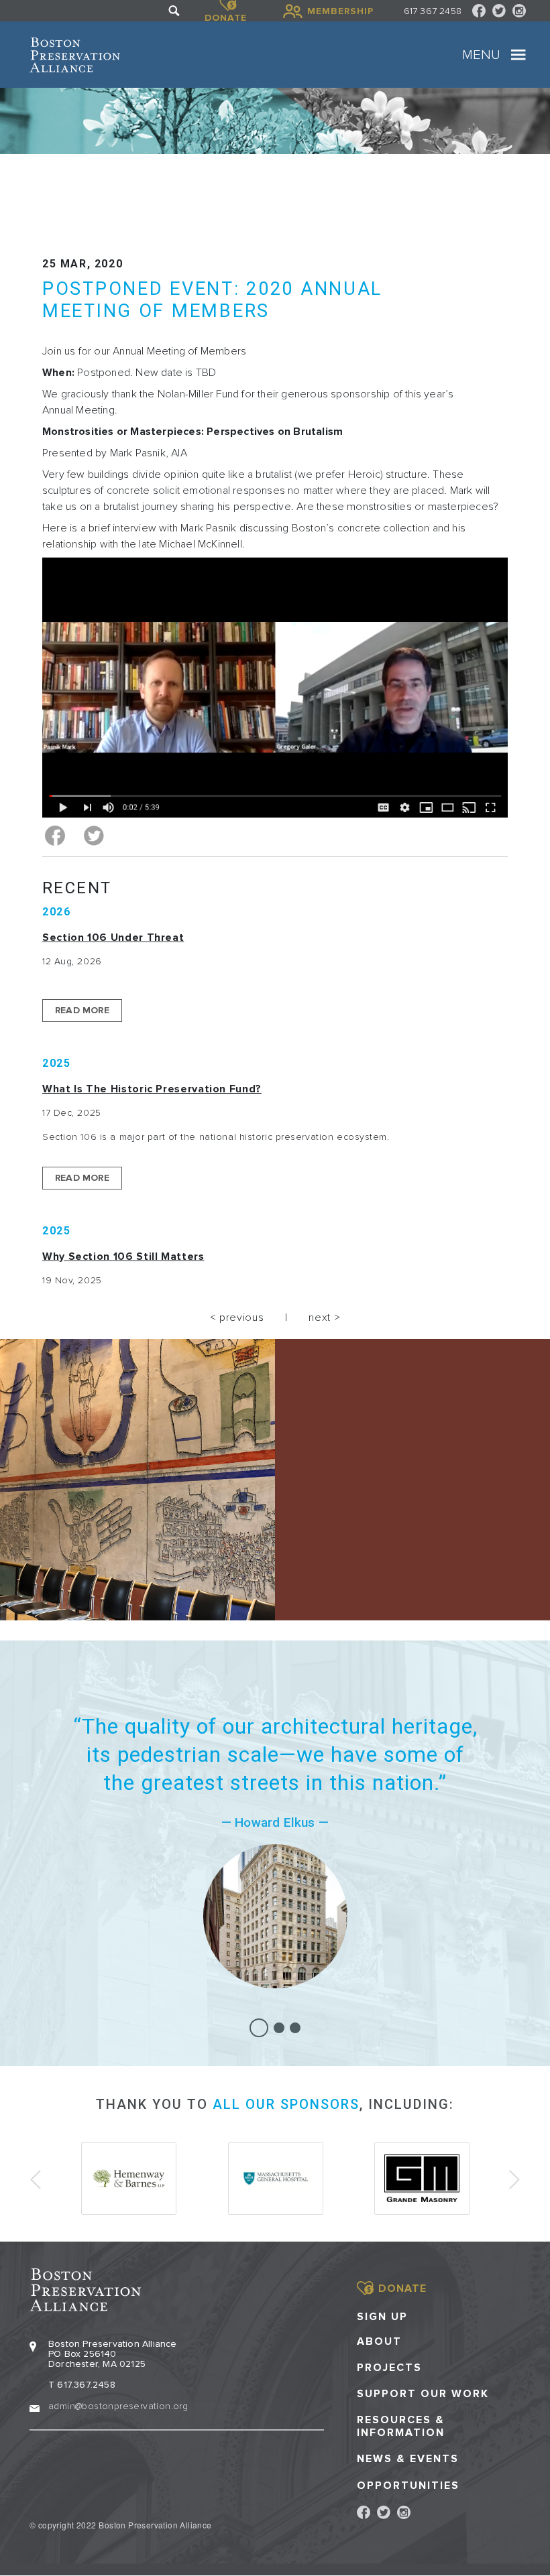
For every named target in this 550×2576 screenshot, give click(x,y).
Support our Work (423, 2394)
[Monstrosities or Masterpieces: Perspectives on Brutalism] (275, 688)
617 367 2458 (433, 11)
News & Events (408, 2459)
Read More (82, 1010)
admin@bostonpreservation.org (118, 2406)
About (379, 2342)
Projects (389, 2368)
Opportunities (408, 2486)
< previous (237, 1317)
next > (324, 1317)
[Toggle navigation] (518, 55)
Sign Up (382, 2317)
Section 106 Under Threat (113, 938)
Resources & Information (401, 2427)
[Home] (75, 55)
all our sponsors (286, 2104)
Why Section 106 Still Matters (123, 1257)
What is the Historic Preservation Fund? (152, 1089)
